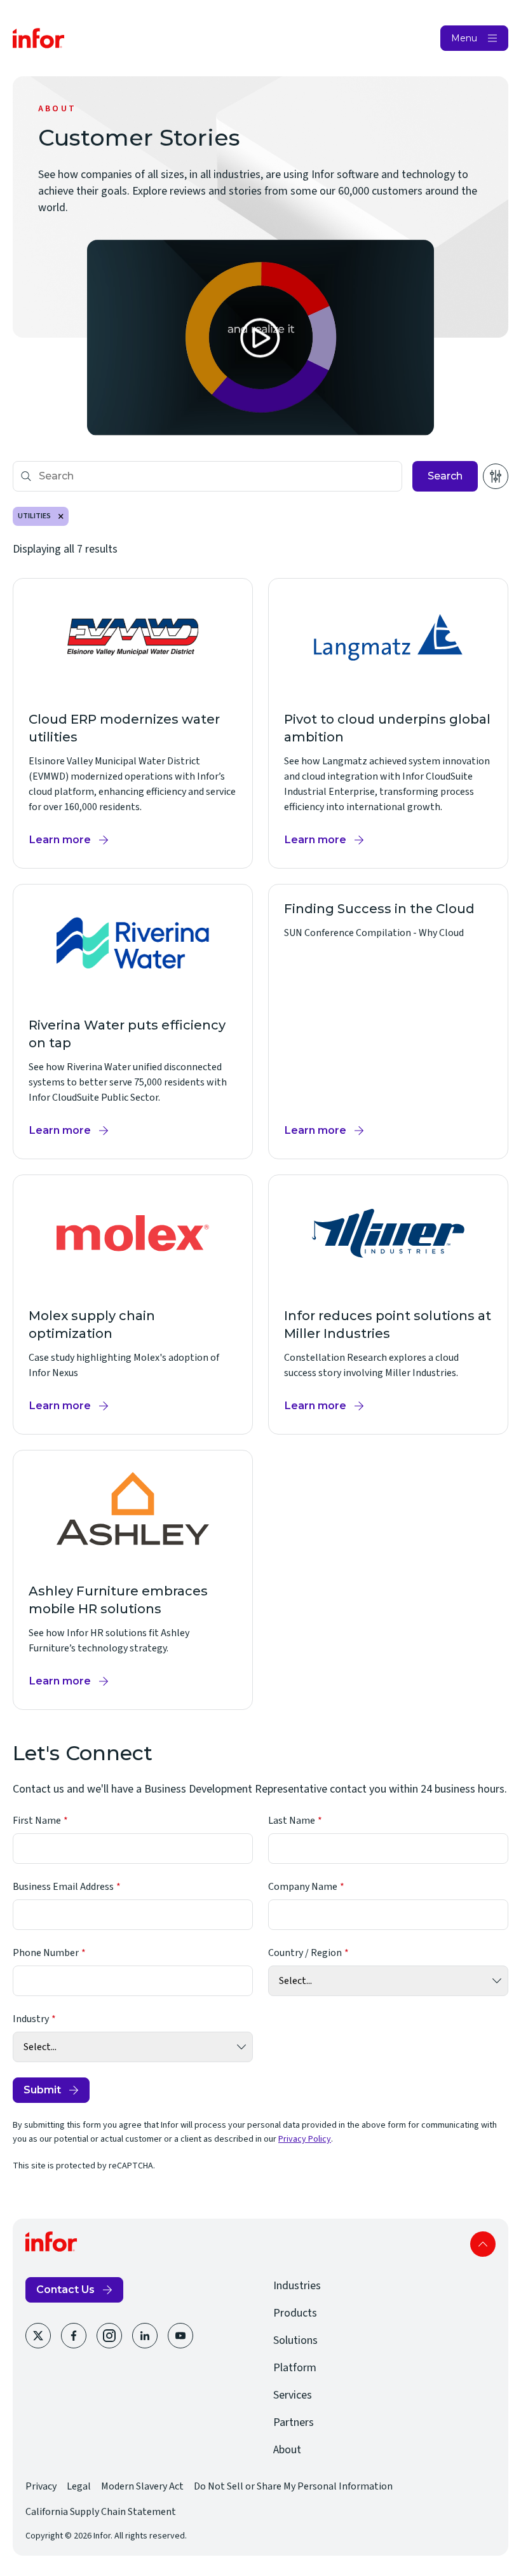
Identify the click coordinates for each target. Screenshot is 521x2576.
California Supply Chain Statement (101, 2512)
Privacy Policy (305, 2139)
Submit (42, 2090)
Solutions (295, 2340)
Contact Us (65, 2290)
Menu (464, 38)
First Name (37, 1821)
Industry (31, 2019)
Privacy (41, 2486)
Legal (79, 2486)
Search (445, 476)
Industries (297, 2286)
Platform (295, 2368)
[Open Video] (261, 338)
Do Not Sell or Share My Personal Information (293, 2486)
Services (293, 2395)
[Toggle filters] (496, 476)
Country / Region (305, 1953)
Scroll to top (483, 2244)
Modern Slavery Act (142, 2486)
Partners (294, 2422)
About (287, 2450)
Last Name (292, 1821)
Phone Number (46, 1953)
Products (295, 2313)
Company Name (303, 1887)
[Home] (39, 38)
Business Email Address (63, 1887)
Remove (61, 516)
